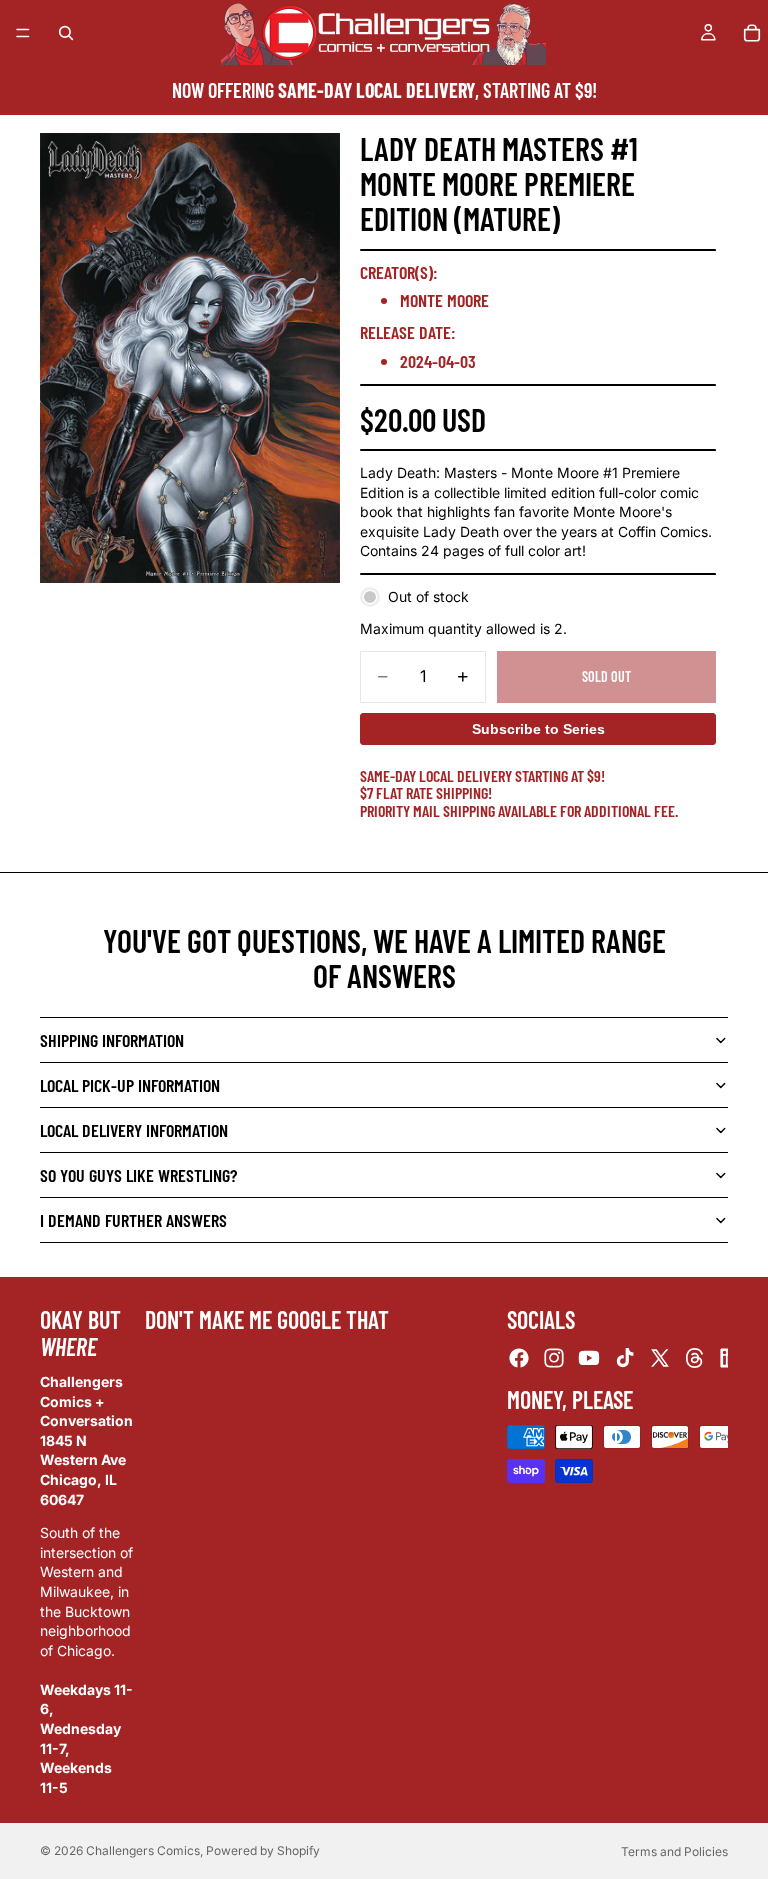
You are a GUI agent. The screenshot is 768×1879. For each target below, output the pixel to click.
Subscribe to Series (538, 729)
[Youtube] (589, 1358)
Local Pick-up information (130, 1085)
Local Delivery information (134, 1130)
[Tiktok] (625, 1358)
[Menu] (23, 33)
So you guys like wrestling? (138, 1175)
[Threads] (695, 1358)
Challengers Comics (143, 1850)
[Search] (66, 33)
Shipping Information (112, 1040)
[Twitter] (660, 1358)
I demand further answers (133, 1220)
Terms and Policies (674, 1851)
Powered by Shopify (263, 1850)
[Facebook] (519, 1358)
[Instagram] (554, 1358)
